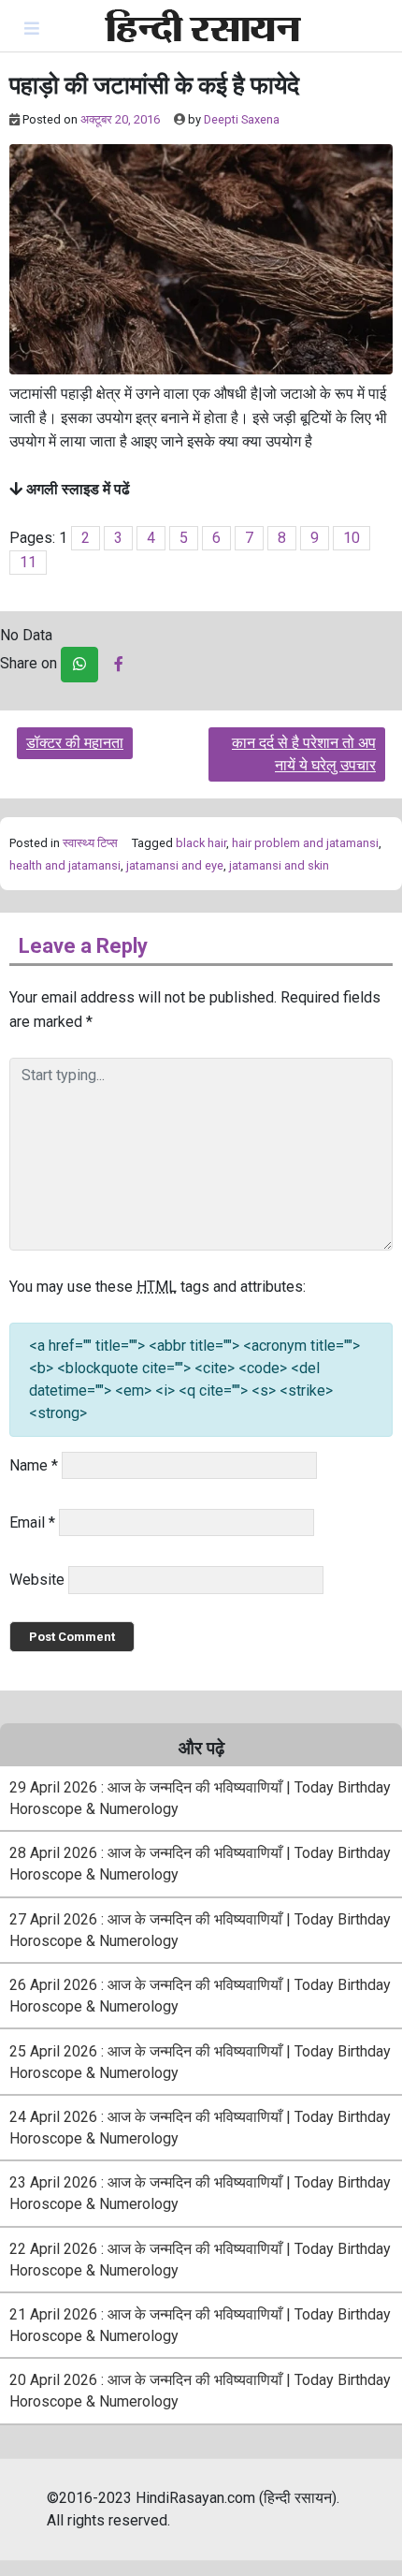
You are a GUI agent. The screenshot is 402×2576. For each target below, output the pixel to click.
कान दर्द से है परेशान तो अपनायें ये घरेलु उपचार (304, 754)
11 (28, 562)
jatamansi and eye (175, 865)
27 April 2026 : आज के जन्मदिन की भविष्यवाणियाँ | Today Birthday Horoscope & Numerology (200, 1930)
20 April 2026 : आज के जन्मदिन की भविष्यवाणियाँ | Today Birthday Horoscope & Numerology (200, 2391)
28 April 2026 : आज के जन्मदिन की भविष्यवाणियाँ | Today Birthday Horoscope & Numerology (200, 1864)
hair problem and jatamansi (305, 843)
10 (352, 538)
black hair (201, 843)
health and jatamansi (65, 865)
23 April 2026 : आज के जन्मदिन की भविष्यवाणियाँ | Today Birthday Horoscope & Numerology (200, 2193)
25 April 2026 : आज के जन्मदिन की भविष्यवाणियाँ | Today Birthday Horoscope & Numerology (200, 2062)
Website (37, 1580)
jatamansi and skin (279, 865)
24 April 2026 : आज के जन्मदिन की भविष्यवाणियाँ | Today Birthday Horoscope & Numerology (200, 2128)
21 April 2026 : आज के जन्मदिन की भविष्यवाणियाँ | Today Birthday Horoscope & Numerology (200, 2325)
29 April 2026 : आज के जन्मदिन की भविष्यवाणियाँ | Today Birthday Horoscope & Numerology (200, 1798)
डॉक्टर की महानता (75, 743)
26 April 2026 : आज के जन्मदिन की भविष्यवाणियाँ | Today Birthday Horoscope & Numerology (200, 1996)
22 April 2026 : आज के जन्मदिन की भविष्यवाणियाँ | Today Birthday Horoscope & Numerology (200, 2260)
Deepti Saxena (242, 119)
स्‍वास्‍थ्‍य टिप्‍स (90, 843)
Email (32, 1522)
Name (34, 1465)
